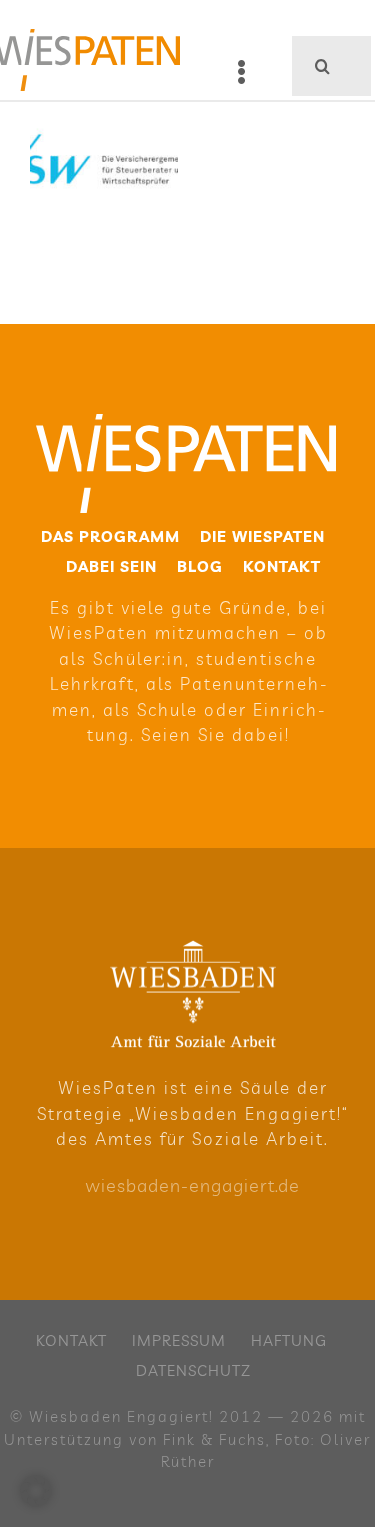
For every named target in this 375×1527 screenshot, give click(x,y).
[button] (36, 1491)
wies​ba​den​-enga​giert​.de (192, 1185)
